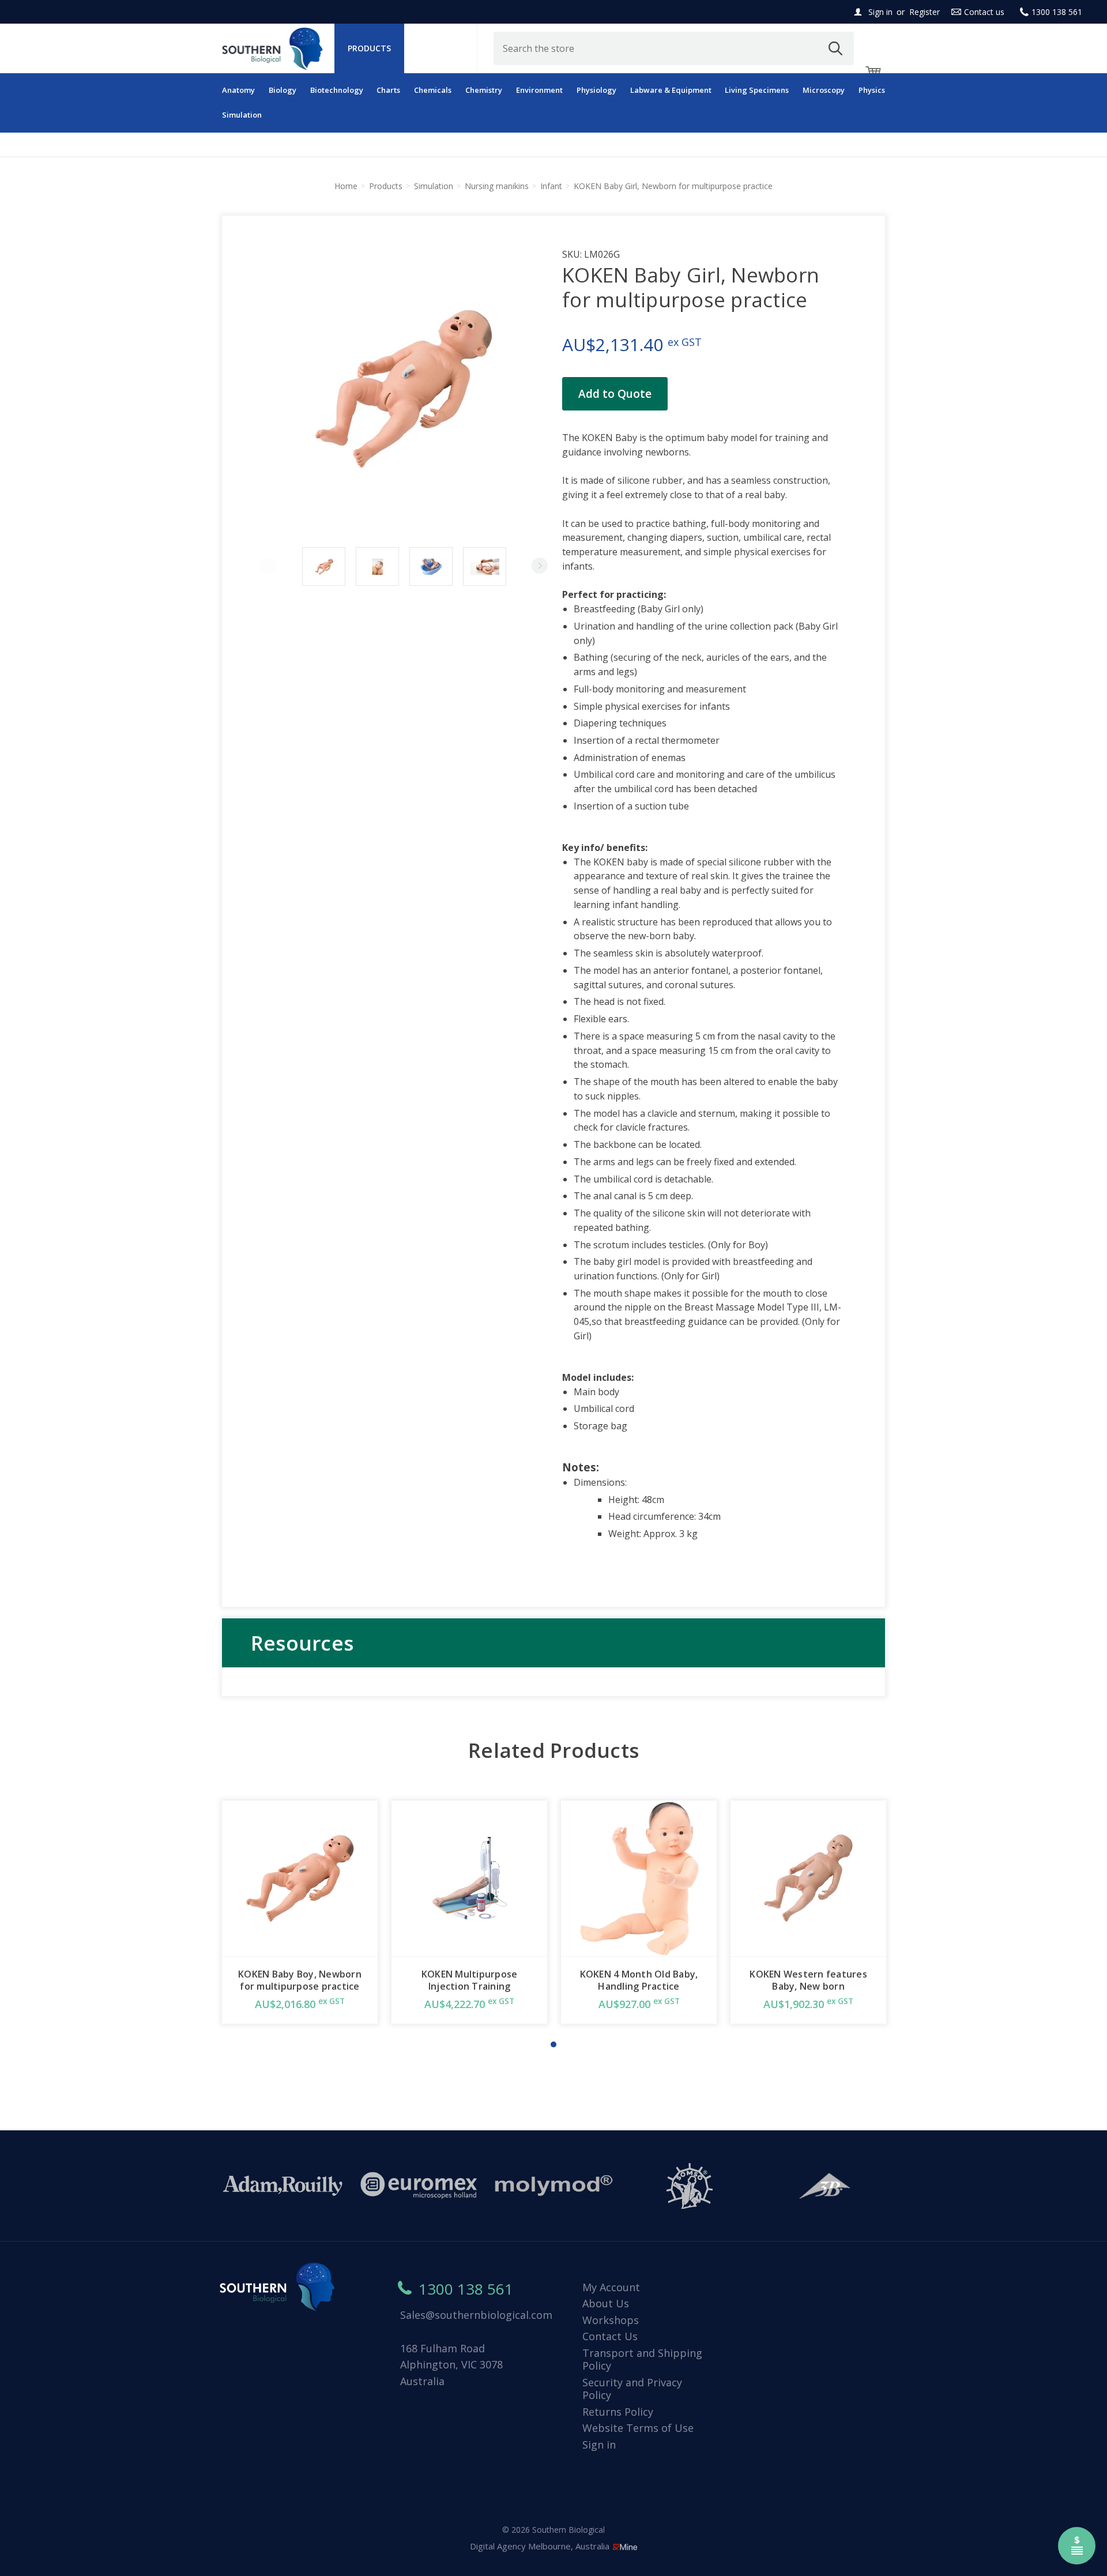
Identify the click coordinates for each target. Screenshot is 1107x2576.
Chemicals (433, 90)
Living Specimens (757, 90)
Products (369, 48)
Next (540, 566)
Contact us (984, 12)
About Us (606, 2303)
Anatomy (238, 90)
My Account (611, 2287)
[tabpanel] (300, 1912)
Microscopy (824, 90)
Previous (268, 566)
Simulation (242, 115)
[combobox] (674, 48)
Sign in (880, 12)
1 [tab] (553, 2044)
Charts (388, 90)
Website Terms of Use (638, 2428)
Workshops (611, 2320)
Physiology (596, 90)
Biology (283, 90)
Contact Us (610, 2336)
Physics (872, 90)
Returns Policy (618, 2412)
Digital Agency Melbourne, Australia (541, 2546)
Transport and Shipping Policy (642, 2360)
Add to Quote (615, 394)
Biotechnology (337, 90)
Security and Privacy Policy (632, 2389)
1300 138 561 (1057, 12)
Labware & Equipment (671, 90)
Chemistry (484, 90)
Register (925, 12)
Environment (539, 90)
